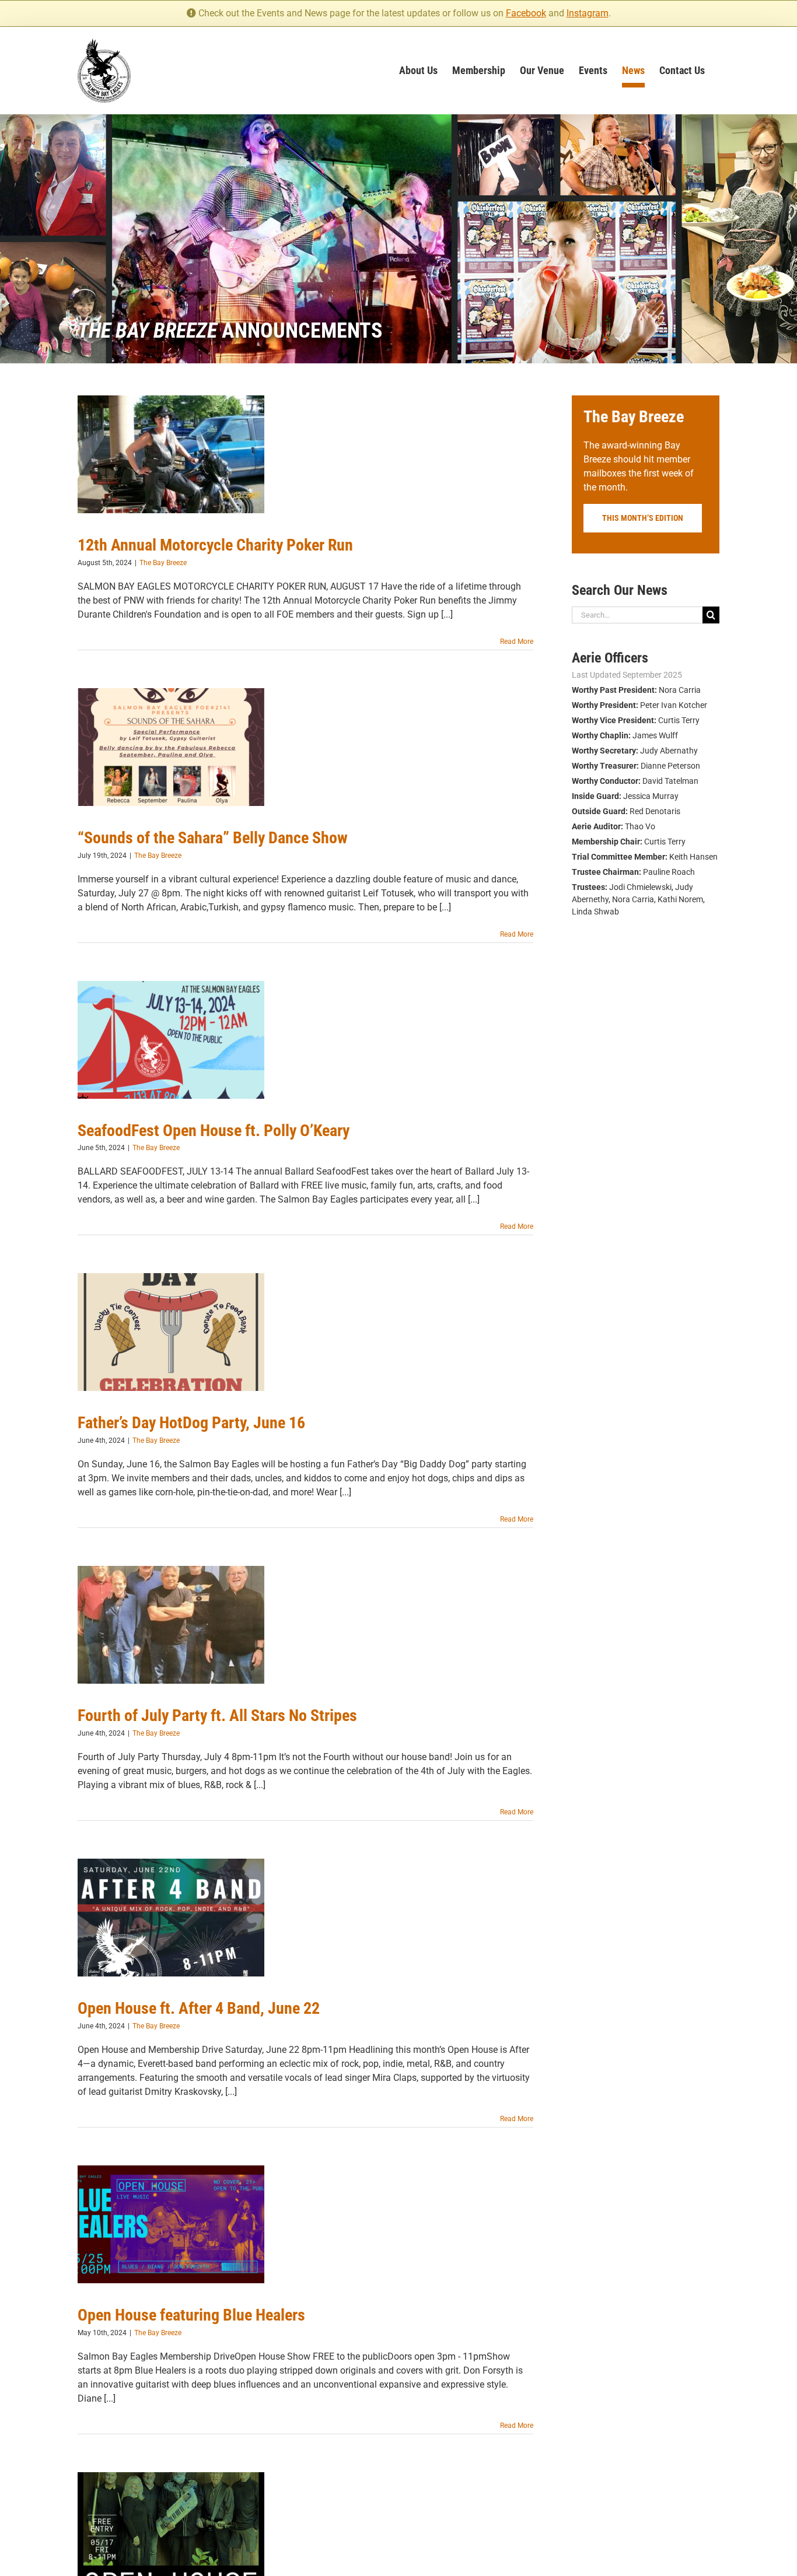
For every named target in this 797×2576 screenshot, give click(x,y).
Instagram (588, 13)
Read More (517, 642)
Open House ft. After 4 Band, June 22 (199, 2008)
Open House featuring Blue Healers (191, 2315)
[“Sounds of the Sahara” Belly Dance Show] (171, 747)
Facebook (526, 13)
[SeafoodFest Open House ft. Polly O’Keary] (171, 1040)
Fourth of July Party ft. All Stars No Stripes (217, 1715)
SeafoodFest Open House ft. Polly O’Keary (214, 1131)
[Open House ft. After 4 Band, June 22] (171, 1918)
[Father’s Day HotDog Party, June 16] (171, 1332)
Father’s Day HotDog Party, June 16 (191, 1423)
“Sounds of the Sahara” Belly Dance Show (213, 838)
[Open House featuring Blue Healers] (171, 2224)
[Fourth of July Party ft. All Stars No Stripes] (171, 1625)
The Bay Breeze (163, 563)
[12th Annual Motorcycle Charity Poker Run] (171, 454)
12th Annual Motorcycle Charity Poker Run (215, 545)
